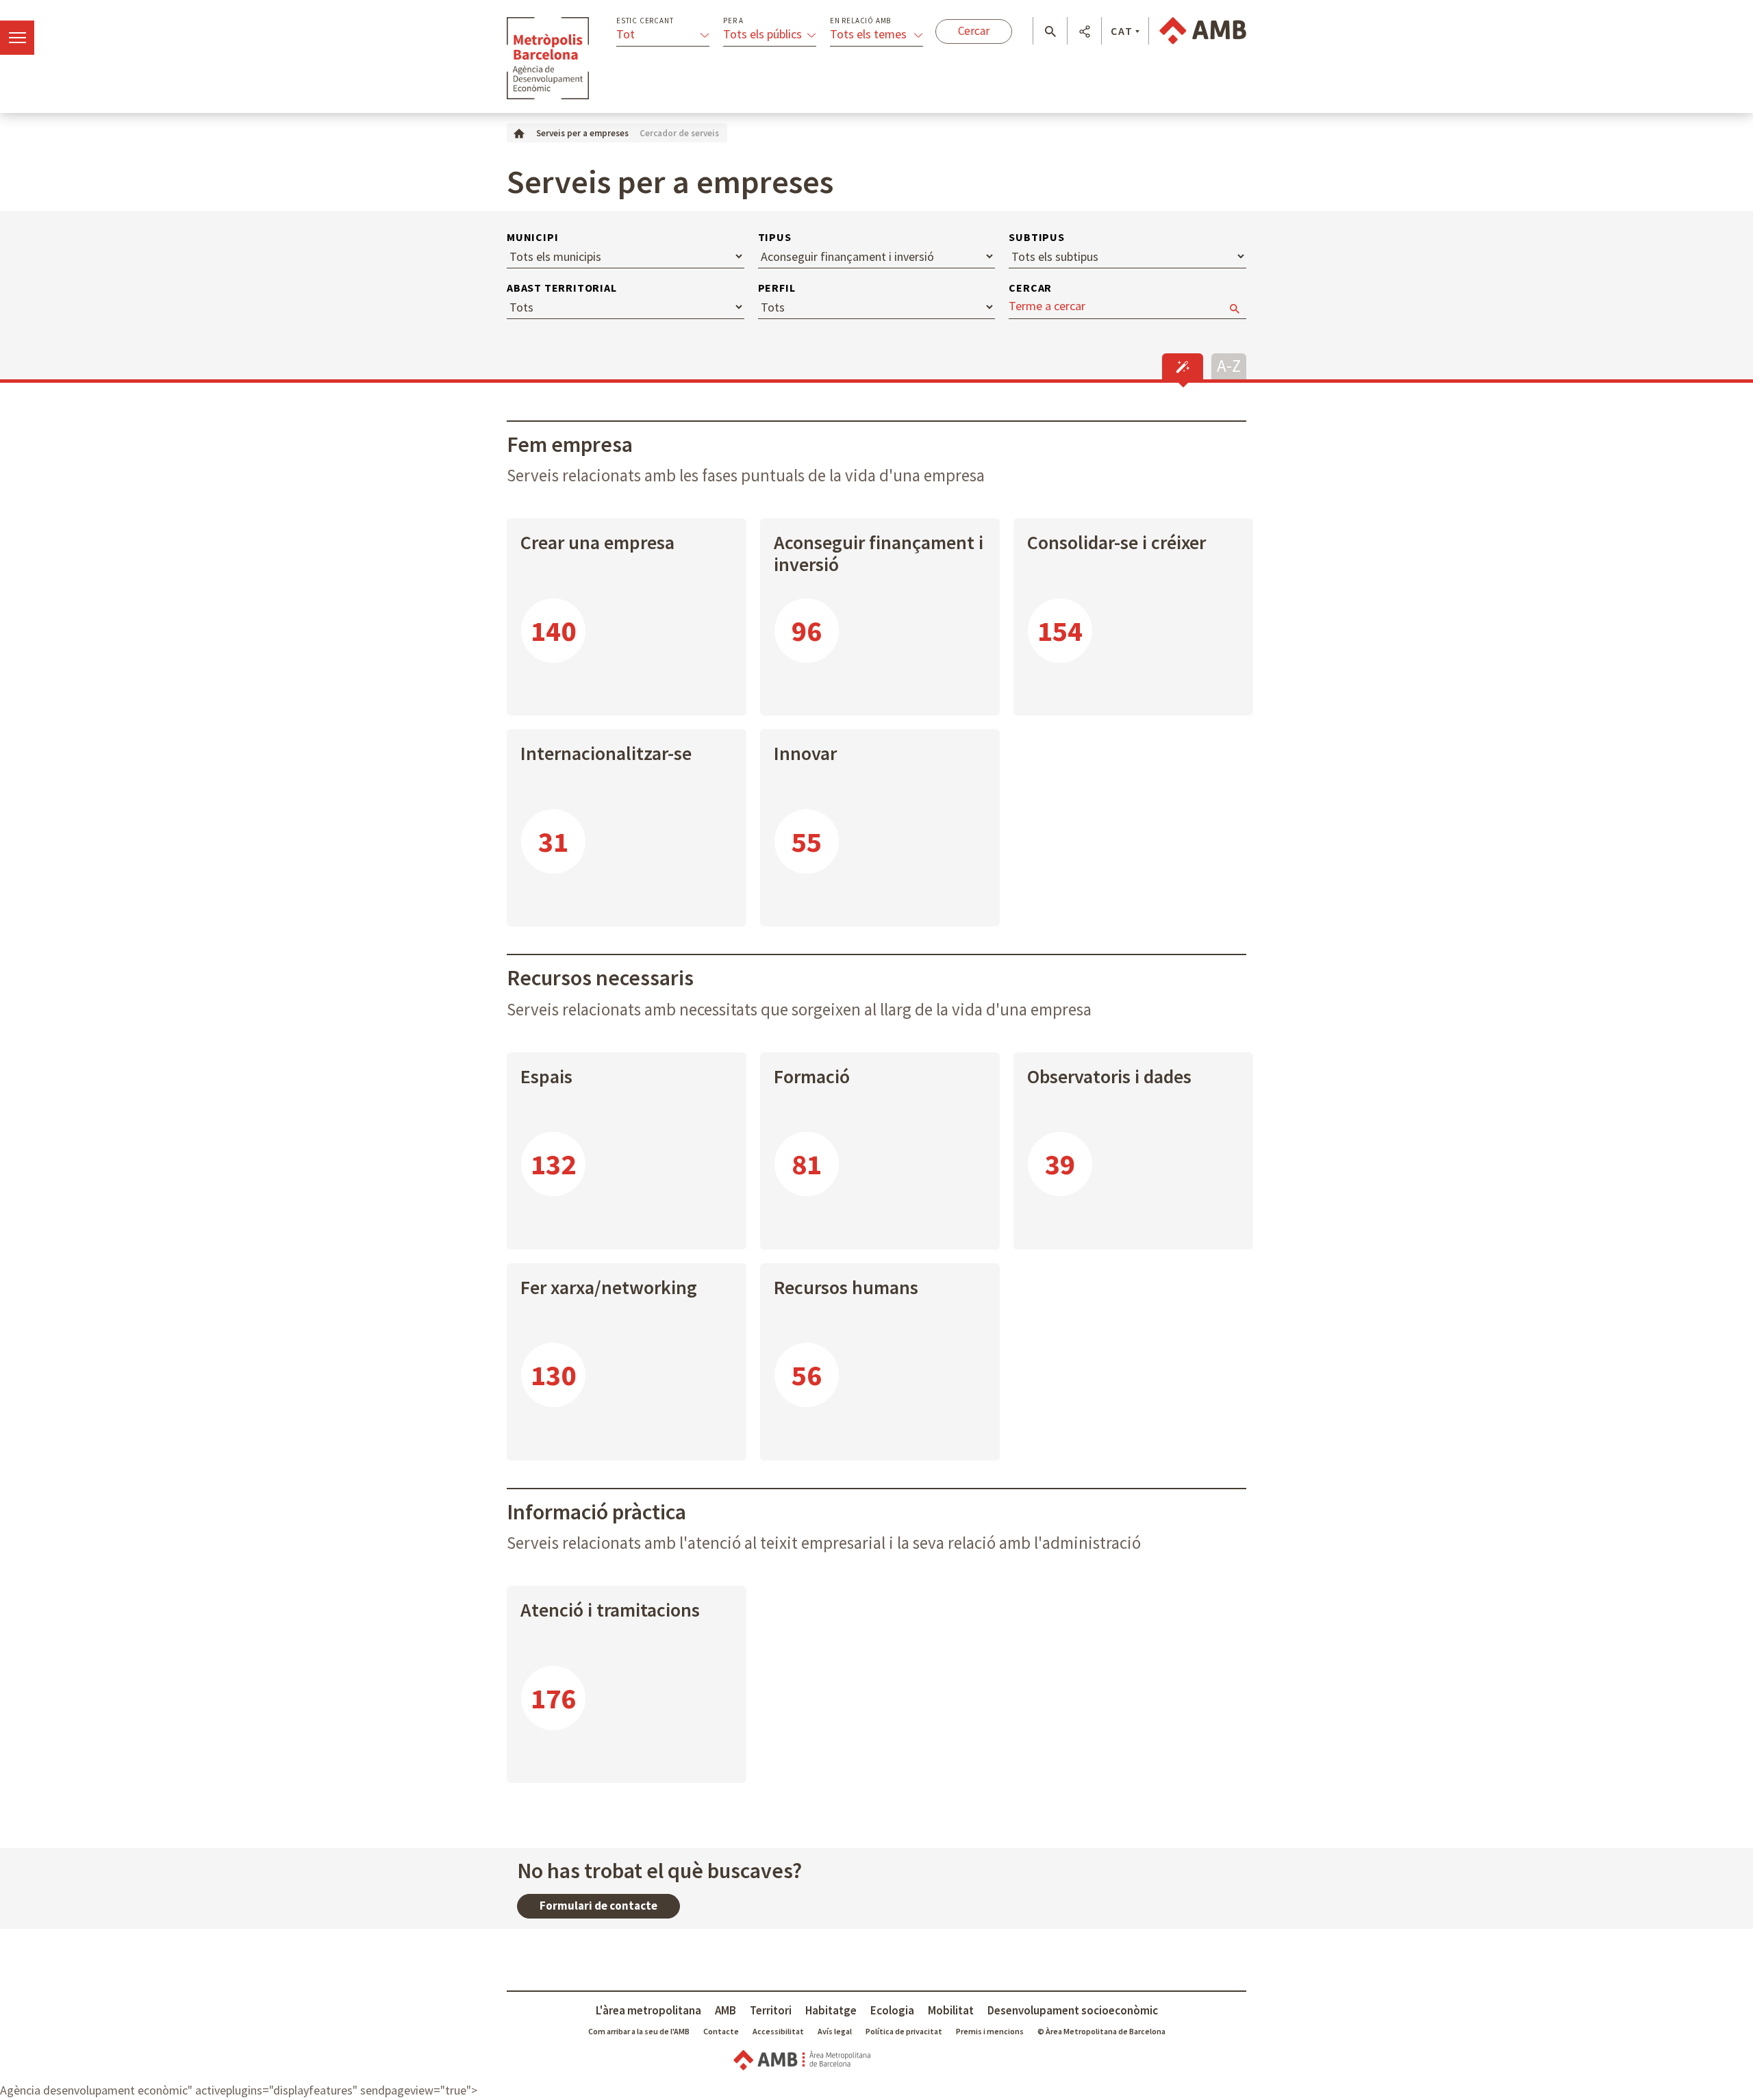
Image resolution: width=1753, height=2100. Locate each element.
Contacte (721, 2031)
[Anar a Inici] (519, 132)
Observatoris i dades (1109, 1076)
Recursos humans (846, 1287)
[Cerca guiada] (1183, 366)
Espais (546, 1076)
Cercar (1030, 288)
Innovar (805, 753)
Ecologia (892, 2010)
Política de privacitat (904, 2031)
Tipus (775, 237)
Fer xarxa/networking (609, 1287)
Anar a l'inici (548, 58)
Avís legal (835, 2031)
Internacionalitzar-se (606, 753)
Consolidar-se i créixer (1117, 542)
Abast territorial (562, 288)
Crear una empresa (597, 542)
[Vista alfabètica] (1229, 365)
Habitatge (831, 2010)
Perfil (777, 288)
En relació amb (860, 21)
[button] (1050, 31)
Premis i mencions (990, 2031)
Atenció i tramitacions (610, 1610)
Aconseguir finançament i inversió (879, 553)
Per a (733, 21)
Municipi (532, 237)
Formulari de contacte (598, 1906)
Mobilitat (951, 2010)
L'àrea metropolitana (648, 2010)
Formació (812, 1076)
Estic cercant (645, 21)
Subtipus (1036, 237)
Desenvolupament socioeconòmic (1073, 2010)
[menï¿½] (17, 38)
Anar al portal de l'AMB (1203, 31)
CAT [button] (1122, 31)
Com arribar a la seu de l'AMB (639, 2031)
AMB (726, 2010)
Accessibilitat (778, 2031)
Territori (771, 2010)
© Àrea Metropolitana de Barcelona (1101, 2031)
